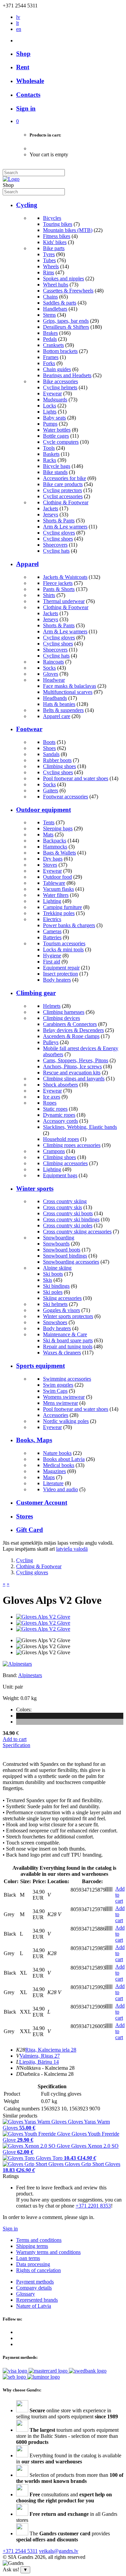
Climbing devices (61, 1018)
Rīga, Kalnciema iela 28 (51, 2050)
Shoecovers (55, 545)
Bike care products (63, 484)
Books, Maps (34, 1440)
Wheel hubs (56, 285)
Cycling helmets (60, 387)
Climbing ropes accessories (72, 1145)
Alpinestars (30, 1675)
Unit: (8, 1687)
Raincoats (53, 662)
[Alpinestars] (17, 1664)
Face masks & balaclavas (70, 686)
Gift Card (30, 1530)
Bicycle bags (57, 466)
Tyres (49, 254)
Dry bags (53, 859)
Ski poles (53, 1292)
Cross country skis (62, 1207)
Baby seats (54, 418)
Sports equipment (40, 1366)
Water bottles (57, 430)
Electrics (52, 919)
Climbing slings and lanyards (74, 1079)
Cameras (52, 931)
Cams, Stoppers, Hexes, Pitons (76, 1060)
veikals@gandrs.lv (59, 2551)
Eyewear (52, 393)
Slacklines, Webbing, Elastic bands (80, 1127)
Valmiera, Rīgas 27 (40, 2056)
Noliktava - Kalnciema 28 (47, 2068)
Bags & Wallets (59, 853)
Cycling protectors (62, 490)
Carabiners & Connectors (70, 1024)
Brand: (10, 1675)
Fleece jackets (58, 583)
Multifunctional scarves (68, 692)
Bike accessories (60, 381)
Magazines (54, 1471)
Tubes (49, 260)
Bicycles (52, 218)
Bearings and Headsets (67, 375)
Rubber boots (57, 760)
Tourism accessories (64, 943)
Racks (50, 460)
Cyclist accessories (63, 496)
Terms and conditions (39, 2240)
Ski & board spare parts (68, 1340)
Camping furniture (62, 907)
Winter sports (35, 1188)
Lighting (52, 901)
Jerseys (51, 514)
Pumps (50, 424)
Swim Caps (55, 1391)
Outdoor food (57, 877)
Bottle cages (56, 436)
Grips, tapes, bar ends (66, 321)
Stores (25, 1516)
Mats (48, 835)
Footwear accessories (66, 797)
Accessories (56, 1415)
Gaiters (51, 790)
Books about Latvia (64, 1459)
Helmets (52, 1006)
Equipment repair (61, 968)
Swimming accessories (67, 1379)
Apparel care (57, 716)
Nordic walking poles (66, 1421)
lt (17, 23)
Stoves (50, 865)
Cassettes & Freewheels (68, 291)
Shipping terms (32, 2246)
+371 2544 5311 (20, 2551)
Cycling (27, 205)
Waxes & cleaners (62, 1353)
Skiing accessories (62, 1298)
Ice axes (52, 1097)
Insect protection (60, 974)
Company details (34, 2288)
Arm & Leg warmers (65, 527)
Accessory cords (60, 1121)
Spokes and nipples (64, 279)
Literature (53, 1483)
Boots (49, 742)
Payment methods (35, 2282)
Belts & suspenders (63, 710)
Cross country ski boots (68, 1213)
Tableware (54, 883)
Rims (49, 272)
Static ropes (55, 1109)
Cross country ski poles (68, 1225)
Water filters (56, 895)
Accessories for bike (65, 478)
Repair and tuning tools (68, 1346)
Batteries (52, 937)
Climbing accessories (65, 1163)
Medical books (59, 1465)
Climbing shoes (59, 766)
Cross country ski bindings (71, 1219)
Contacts (28, 95)
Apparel (27, 564)
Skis (48, 1280)
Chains (50, 297)
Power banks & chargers (69, 925)
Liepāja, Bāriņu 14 (39, 2062)
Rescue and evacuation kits (72, 1073)
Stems (49, 315)
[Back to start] (11, 179)
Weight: (11, 1698)
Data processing (33, 2264)
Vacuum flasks (58, 889)
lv (18, 17)
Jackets (51, 508)
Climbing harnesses (64, 1012)
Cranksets (53, 345)
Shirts (49, 595)
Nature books (57, 1453)
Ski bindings (56, 1286)
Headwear (54, 680)
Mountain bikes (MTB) (68, 230)
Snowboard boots (62, 1250)
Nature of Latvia (34, 2306)
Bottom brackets (60, 351)
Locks (50, 406)
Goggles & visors (61, 1310)
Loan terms (28, 2258)
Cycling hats (56, 551)
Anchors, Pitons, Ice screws (72, 1066)
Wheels (51, 266)
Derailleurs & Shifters (66, 327)
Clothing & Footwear (66, 502)
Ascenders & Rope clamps (71, 1036)
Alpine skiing (57, 1268)
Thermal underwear (64, 601)
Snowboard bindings (65, 1256)
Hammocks (55, 847)
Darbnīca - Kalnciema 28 (47, 2074)
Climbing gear (36, 993)
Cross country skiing (65, 1201)
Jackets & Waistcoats (65, 577)
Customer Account (42, 1502)
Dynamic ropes (59, 1115)
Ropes (50, 1103)
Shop (23, 54)
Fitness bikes (57, 236)
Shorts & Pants (59, 521)
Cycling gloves (59, 533)
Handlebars (55, 309)
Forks (49, 363)
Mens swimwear (60, 1403)
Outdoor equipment (44, 810)
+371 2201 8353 (93, 2206)
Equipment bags (60, 1175)
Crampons (54, 1151)
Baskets (51, 454)
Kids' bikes (55, 242)
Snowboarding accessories (71, 1262)
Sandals (51, 754)
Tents (49, 822)
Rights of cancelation (38, 2270)
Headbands (55, 698)
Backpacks (55, 841)
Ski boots (53, 1274)
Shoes (49, 748)
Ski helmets (55, 1304)
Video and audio (60, 1489)
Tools (49, 448)
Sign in (10, 2229)
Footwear (29, 729)
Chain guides (57, 369)
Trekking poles (59, 913)
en (19, 29)
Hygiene (52, 956)
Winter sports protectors (68, 1316)
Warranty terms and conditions (48, 2252)
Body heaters (57, 980)
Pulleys (51, 1042)
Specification (16, 1745)
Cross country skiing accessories (77, 1232)
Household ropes (61, 1139)
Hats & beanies (59, 704)
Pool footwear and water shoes (76, 778)
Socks (49, 668)
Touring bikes (58, 224)
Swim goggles (58, 1385)
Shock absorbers (60, 1085)
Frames (51, 357)
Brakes (50, 333)
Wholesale (30, 81)
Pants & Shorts (59, 589)
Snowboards (56, 1244)
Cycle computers (61, 442)
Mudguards (55, 400)
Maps (49, 1477)
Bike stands (55, 472)
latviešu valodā (72, 1549)
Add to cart (15, 1739)
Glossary (26, 2294)
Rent (23, 67)
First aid (52, 962)
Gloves (51, 674)
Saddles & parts (60, 303)
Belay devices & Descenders (73, 1030)
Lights (50, 412)
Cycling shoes (58, 539)
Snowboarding (59, 1238)
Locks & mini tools (63, 949)
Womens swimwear (64, 1397)
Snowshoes (55, 1322)
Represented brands (37, 2300)
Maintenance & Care (65, 1334)
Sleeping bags (58, 828)
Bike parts (54, 248)
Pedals (50, 339)
